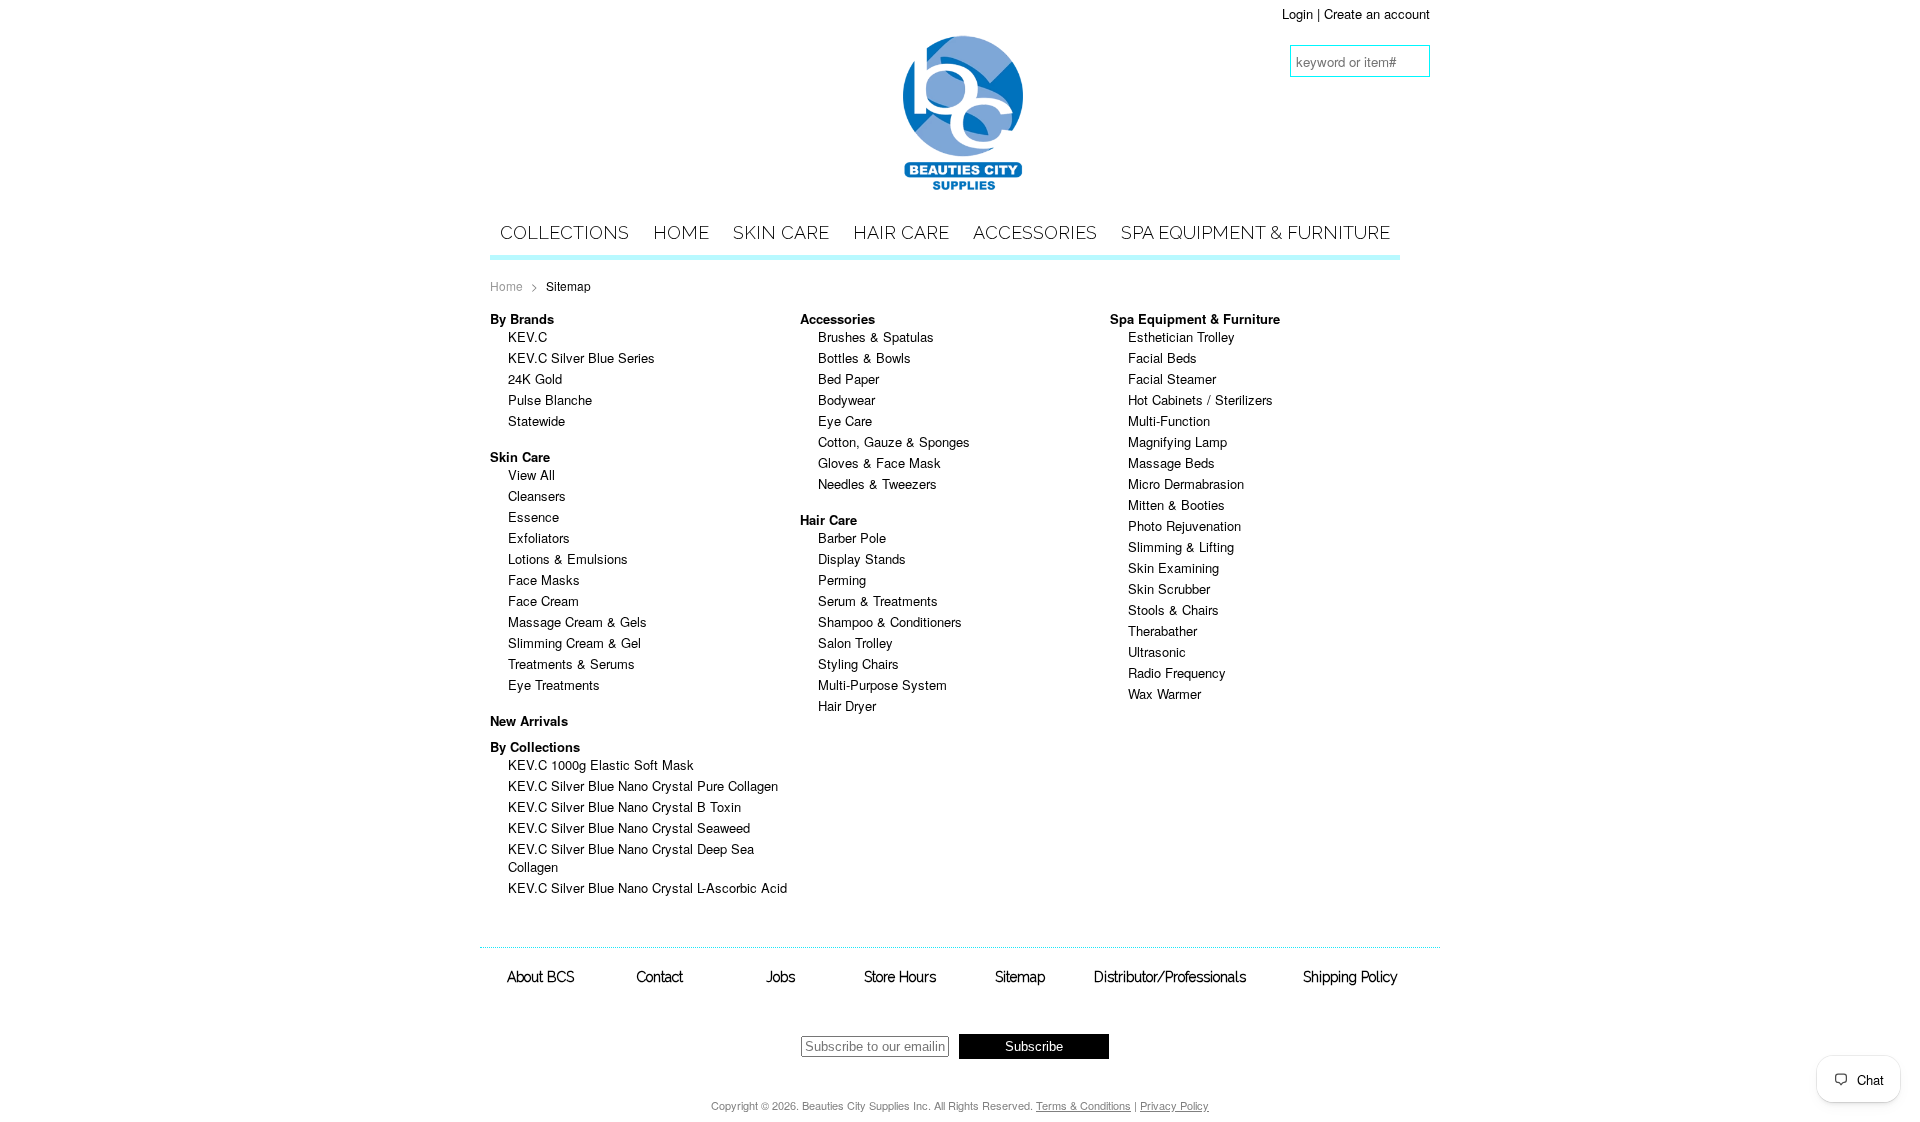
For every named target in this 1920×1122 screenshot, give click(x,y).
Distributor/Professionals (1170, 977)
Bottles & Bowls (864, 357)
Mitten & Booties (1176, 504)
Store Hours (900, 977)
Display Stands (862, 558)
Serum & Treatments (878, 600)
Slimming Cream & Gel (574, 642)
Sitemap (1020, 977)
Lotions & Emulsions (568, 558)
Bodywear (846, 399)
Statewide (536, 420)
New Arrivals (529, 720)
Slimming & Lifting (1181, 546)
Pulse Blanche (550, 399)
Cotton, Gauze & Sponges (894, 441)
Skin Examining (1173, 567)
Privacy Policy (1174, 1105)
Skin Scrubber (1169, 588)
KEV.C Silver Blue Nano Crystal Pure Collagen (643, 785)
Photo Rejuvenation (1184, 525)
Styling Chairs (858, 663)
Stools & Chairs (1173, 609)
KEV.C (527, 336)
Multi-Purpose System (882, 684)
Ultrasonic (1157, 651)
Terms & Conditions (1083, 1105)
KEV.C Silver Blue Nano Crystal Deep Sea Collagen (631, 857)
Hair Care (901, 232)
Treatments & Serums (571, 663)
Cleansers (537, 495)
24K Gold (535, 378)
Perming (842, 579)
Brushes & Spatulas (876, 336)
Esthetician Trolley (1181, 336)
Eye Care (845, 420)
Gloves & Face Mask (879, 462)
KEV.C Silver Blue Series (581, 357)
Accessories (1035, 232)
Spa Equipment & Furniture (1255, 232)
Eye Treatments (554, 684)
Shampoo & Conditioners (890, 621)
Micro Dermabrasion (1186, 483)
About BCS (540, 977)
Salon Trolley (855, 642)
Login (1297, 13)
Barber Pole (852, 537)
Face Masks (544, 579)
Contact (660, 977)
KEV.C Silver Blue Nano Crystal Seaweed (629, 827)
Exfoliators (539, 537)
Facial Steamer (1172, 378)
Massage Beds (1171, 462)
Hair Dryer (847, 705)
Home (681, 232)
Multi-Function (1169, 420)
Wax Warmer (1164, 693)
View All (531, 474)
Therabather (1162, 630)
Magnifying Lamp (1177, 441)
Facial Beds (1162, 357)
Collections (564, 232)
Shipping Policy (1350, 977)
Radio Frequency (1177, 672)
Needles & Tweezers (877, 483)
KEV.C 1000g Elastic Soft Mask (601, 764)
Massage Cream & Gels (577, 621)
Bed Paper (848, 378)
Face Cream (543, 600)
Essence (533, 516)
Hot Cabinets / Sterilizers (1200, 399)
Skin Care (781, 232)
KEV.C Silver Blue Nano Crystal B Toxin (624, 806)
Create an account (1377, 13)
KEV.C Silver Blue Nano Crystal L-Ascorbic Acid (647, 887)
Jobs (780, 977)
